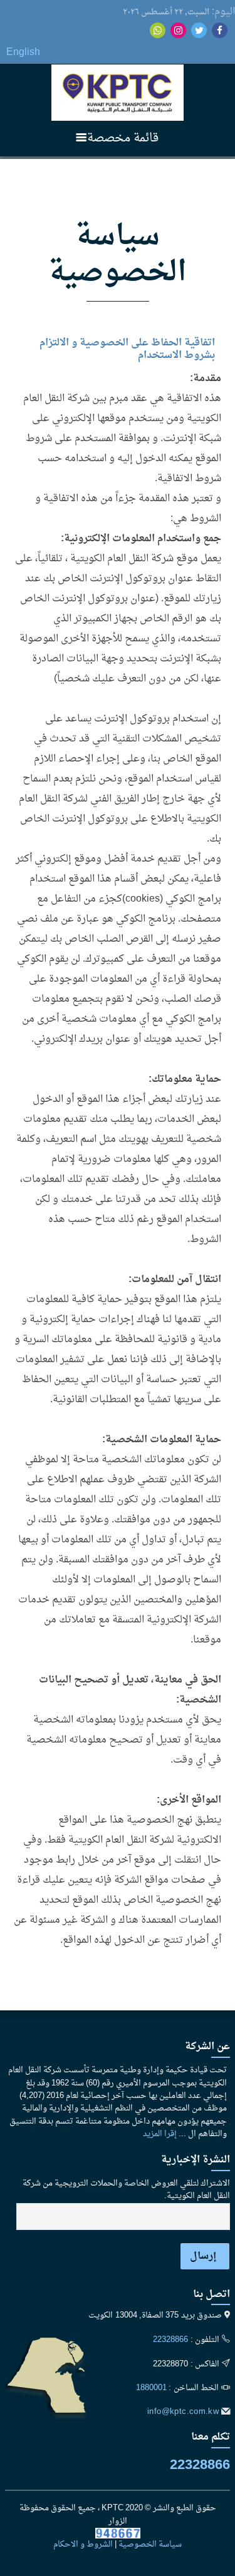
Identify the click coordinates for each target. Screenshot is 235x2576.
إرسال (203, 2256)
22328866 (170, 2340)
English (23, 53)
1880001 (151, 2388)
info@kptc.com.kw (183, 2412)
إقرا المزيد (160, 2134)
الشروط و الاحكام (83, 2545)
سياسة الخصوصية (150, 2545)
